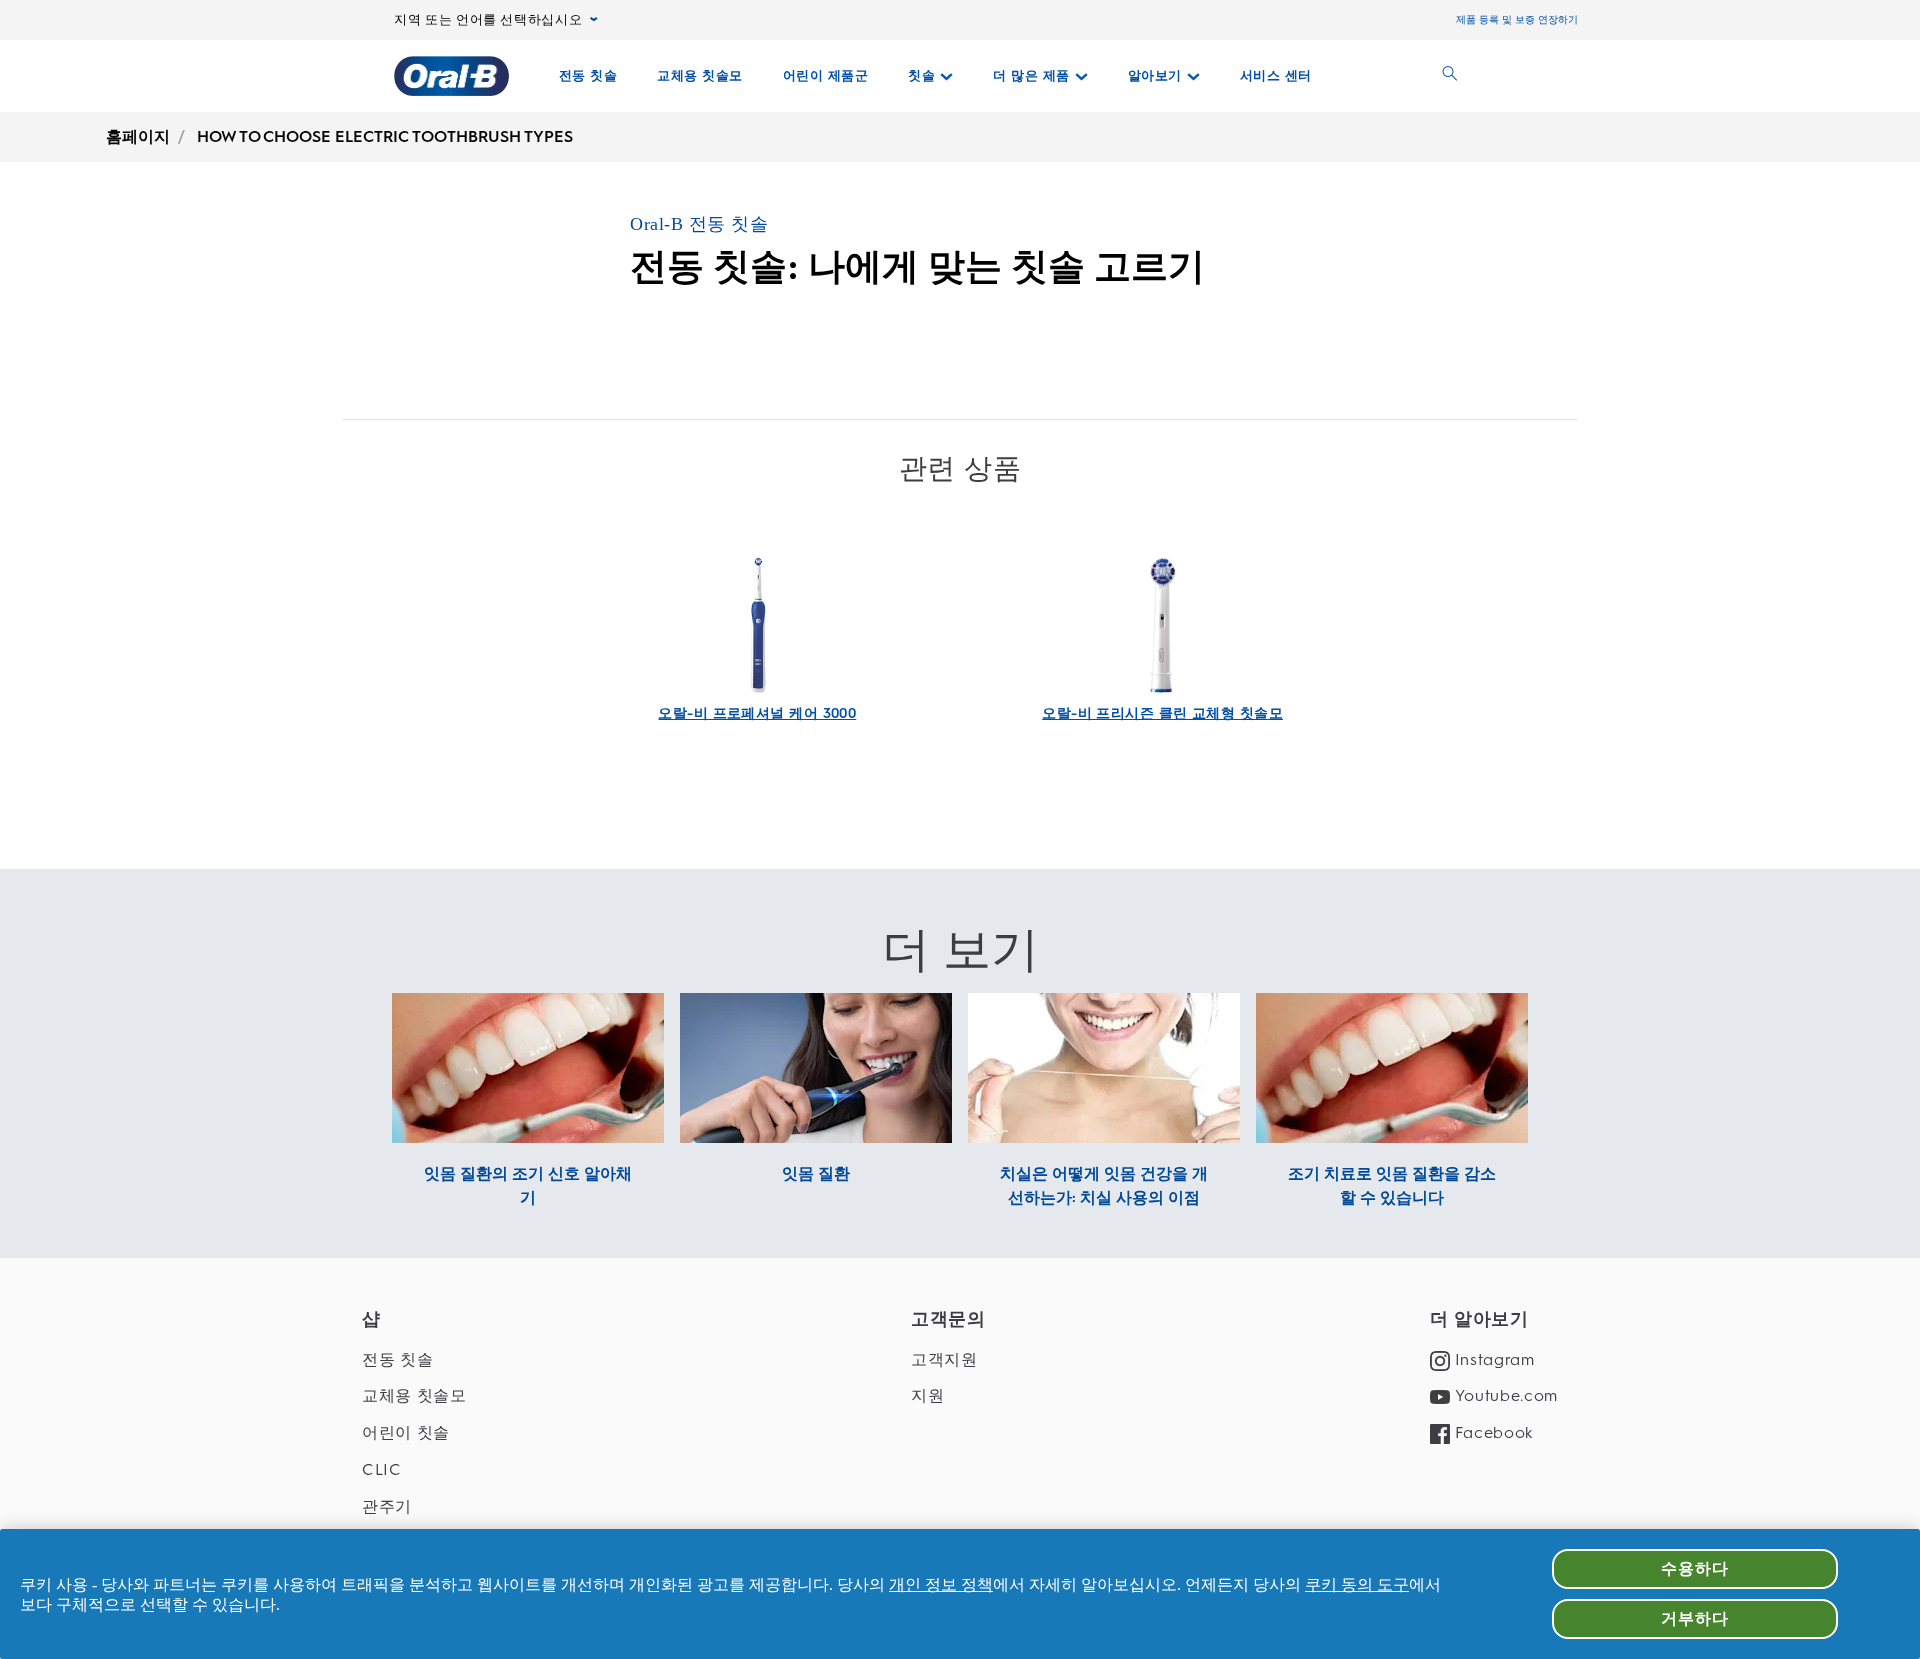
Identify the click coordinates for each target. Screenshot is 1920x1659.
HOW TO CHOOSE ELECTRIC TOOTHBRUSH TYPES (385, 136)
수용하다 (1694, 1568)
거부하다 (1694, 1618)
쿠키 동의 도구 (1357, 1584)
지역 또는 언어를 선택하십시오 (488, 20)
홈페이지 (138, 136)
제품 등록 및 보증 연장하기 (1517, 19)
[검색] (1450, 76)
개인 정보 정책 (941, 1584)
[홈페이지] (451, 76)
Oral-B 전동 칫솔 (699, 224)
